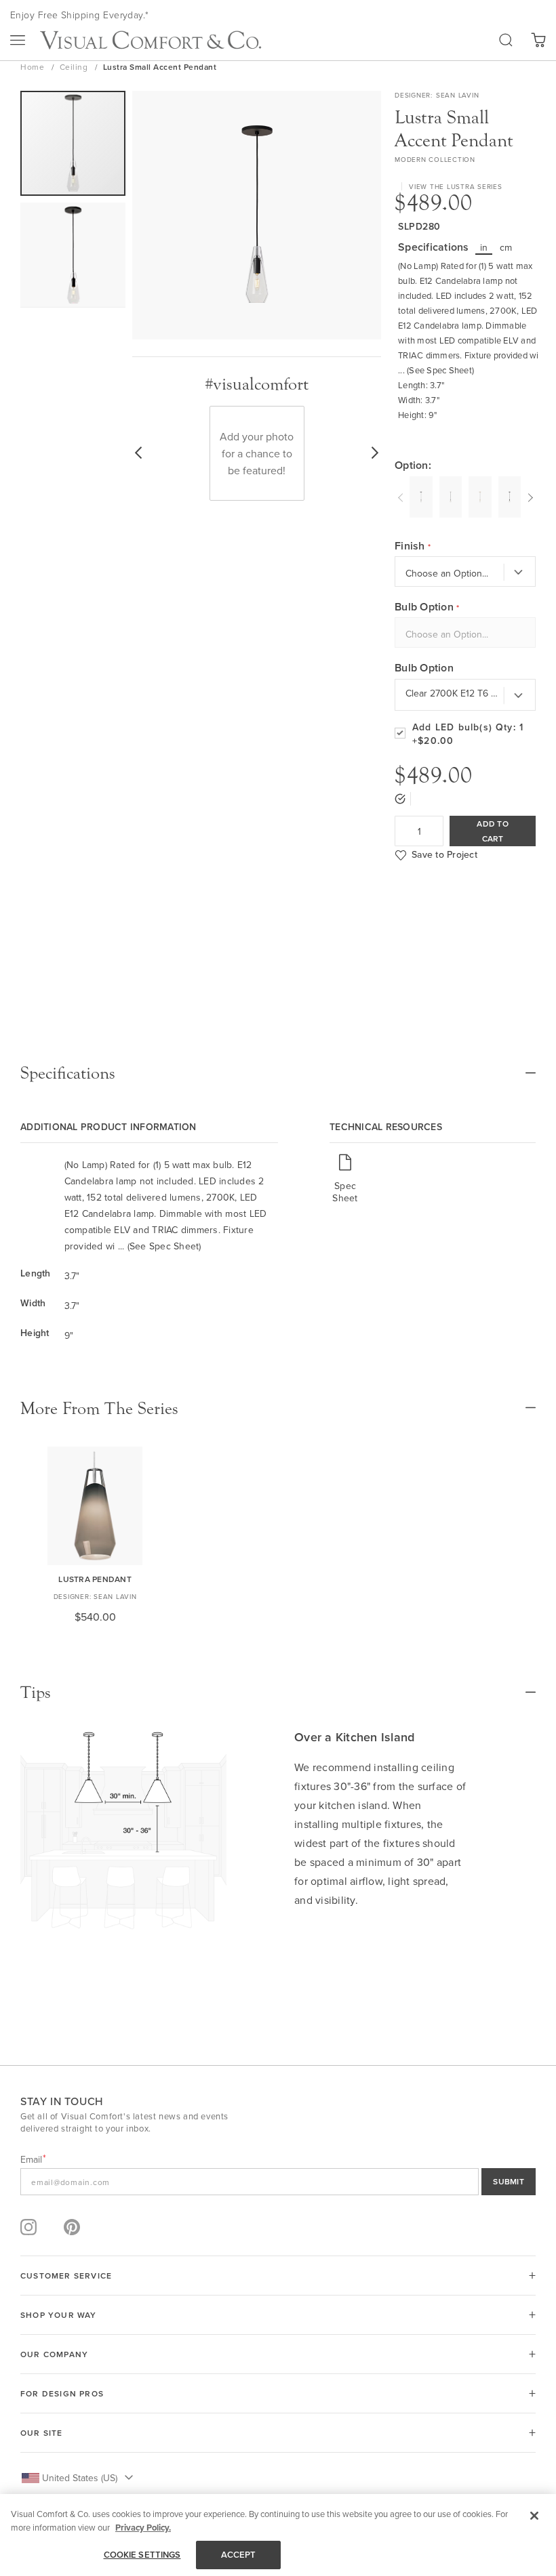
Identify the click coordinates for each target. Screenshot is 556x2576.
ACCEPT (239, 2555)
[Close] (534, 2516)
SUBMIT (509, 2181)
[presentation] (402, 496)
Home (34, 67)
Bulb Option (424, 668)
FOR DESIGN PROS (62, 2393)
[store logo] (151, 40)
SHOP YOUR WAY (59, 2315)
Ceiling (75, 67)
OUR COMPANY (54, 2354)
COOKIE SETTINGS (142, 2555)
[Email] (278, 2182)
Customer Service (66, 2276)
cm (506, 247)
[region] (278, 2535)
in (484, 247)
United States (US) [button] (80, 2478)
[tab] (278, 1073)
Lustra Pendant (95, 1579)
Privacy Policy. (143, 2528)
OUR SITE (42, 2433)
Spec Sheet (345, 1191)
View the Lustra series (456, 186)
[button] (73, 255)
